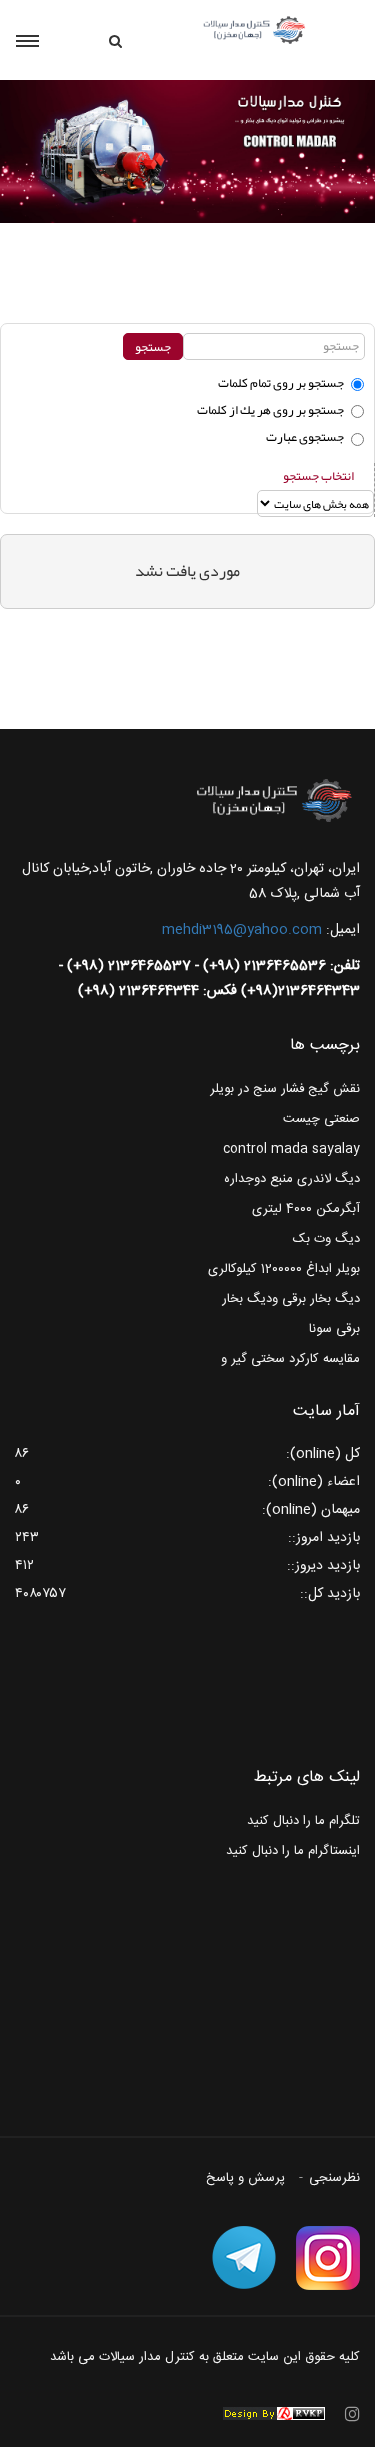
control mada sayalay (291, 1149)
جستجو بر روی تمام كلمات (281, 383)
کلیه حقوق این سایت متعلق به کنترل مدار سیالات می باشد (205, 2357)
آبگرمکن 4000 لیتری (306, 1209)
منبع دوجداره (258, 1179)
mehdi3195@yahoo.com (242, 930)
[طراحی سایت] (274, 2413)
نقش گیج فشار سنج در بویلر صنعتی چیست (285, 1104)
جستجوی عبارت (305, 437)
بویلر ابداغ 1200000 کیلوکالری (284, 1269)
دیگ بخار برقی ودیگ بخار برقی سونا (291, 1314)
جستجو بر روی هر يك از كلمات (270, 410)
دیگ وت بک (326, 1239)
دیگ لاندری (328, 1179)
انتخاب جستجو (318, 476)
